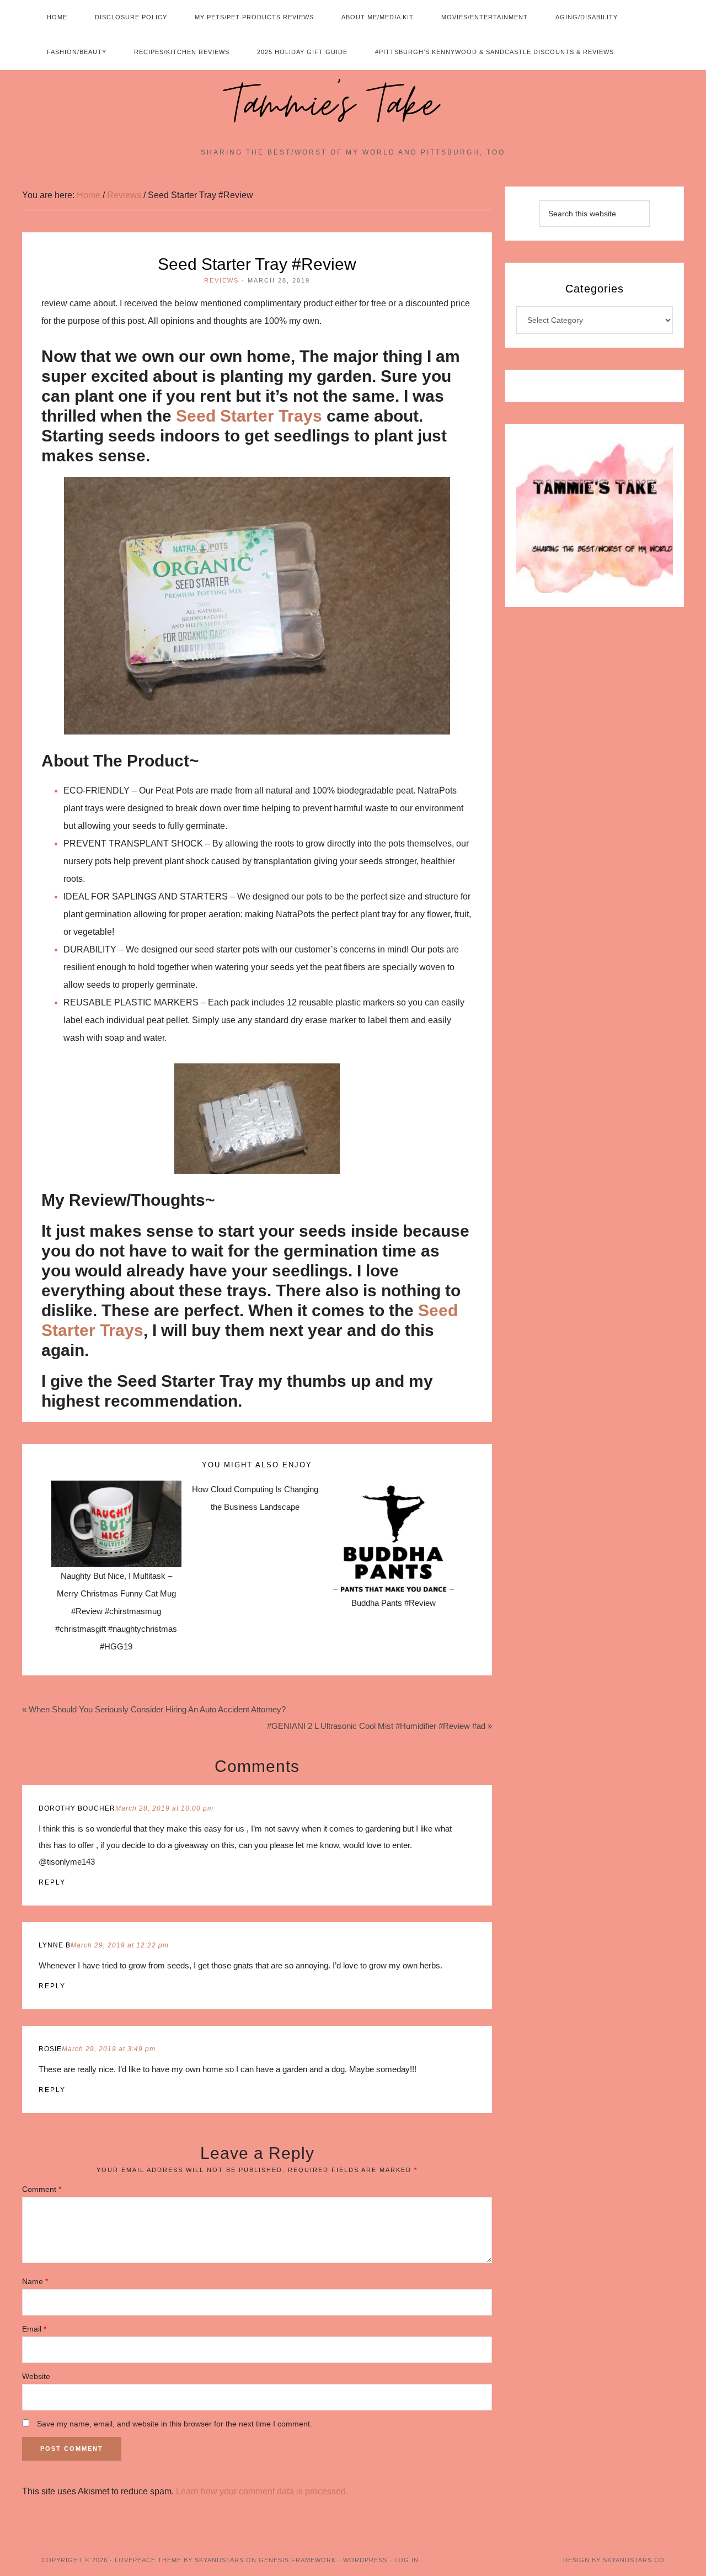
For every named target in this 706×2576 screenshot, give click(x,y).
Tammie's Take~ (353, 105)
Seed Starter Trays (249, 416)
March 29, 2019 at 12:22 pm (120, 1945)
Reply (52, 1882)
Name (35, 2281)
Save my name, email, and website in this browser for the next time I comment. (175, 2424)
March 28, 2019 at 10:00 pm (164, 1808)
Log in (407, 2560)
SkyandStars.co (634, 2560)
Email (34, 2329)
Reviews (221, 280)
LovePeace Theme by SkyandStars (179, 2560)
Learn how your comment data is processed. (262, 2491)
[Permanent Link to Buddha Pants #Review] (394, 1489)
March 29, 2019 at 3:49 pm (109, 2049)
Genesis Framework (297, 2560)
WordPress (365, 2560)
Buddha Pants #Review (394, 1603)
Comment (42, 2189)
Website (36, 2376)
